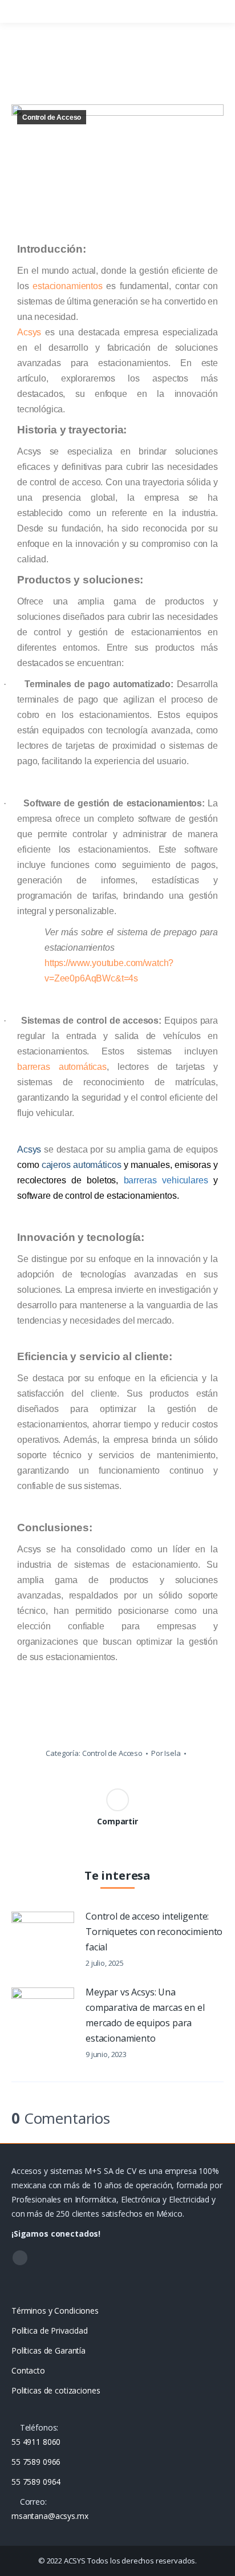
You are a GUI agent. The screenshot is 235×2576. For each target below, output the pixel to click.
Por (166, 1753)
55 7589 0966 (36, 2462)
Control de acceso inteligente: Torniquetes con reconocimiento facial (154, 1932)
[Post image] (43, 1934)
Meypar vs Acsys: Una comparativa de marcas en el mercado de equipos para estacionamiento (145, 2015)
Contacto (28, 2370)
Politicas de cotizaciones (56, 2390)
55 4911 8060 (36, 2442)
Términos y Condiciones (55, 2311)
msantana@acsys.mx (50, 2516)
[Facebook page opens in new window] (20, 2258)
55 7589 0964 (36, 2482)
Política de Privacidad (50, 2330)
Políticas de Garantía (48, 2350)
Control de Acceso (52, 117)
